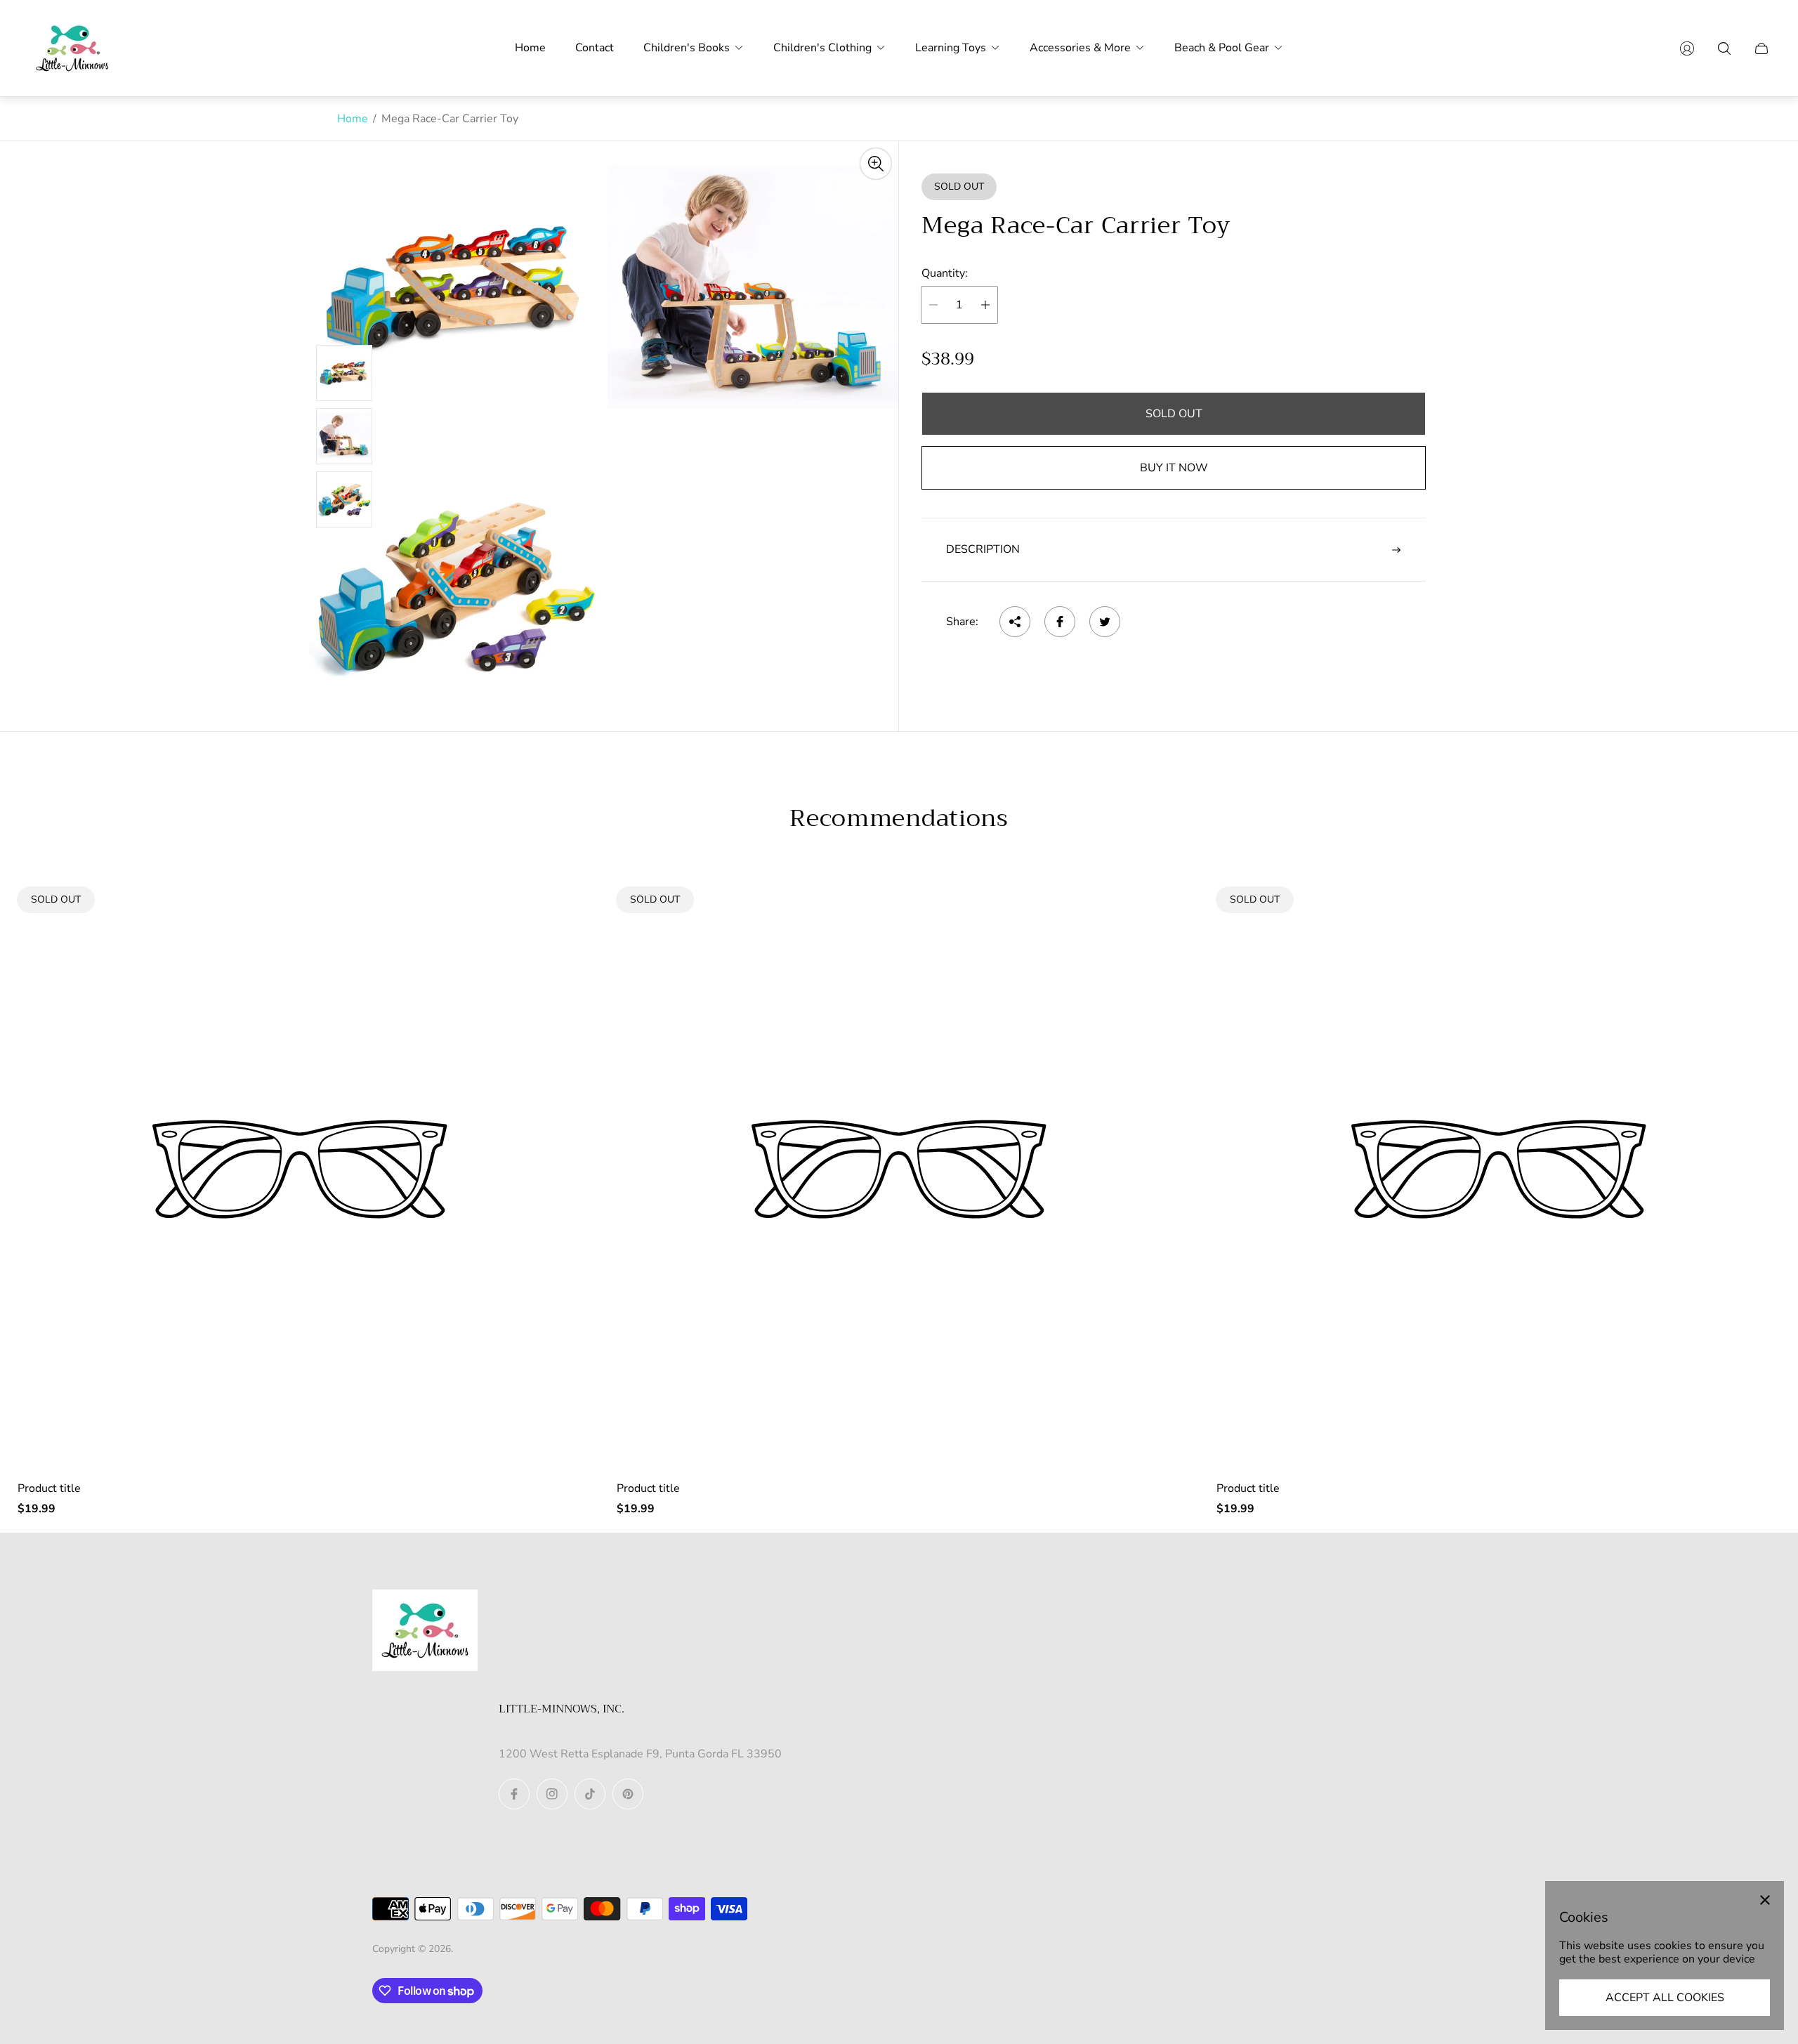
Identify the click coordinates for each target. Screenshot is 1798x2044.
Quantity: (945, 273)
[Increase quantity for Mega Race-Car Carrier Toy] (985, 305)
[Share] (1015, 622)
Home (353, 119)
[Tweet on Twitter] (1105, 622)
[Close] (1765, 1900)
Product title (49, 1488)
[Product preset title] (300, 1169)
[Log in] (1687, 48)
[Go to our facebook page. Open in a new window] (514, 1794)
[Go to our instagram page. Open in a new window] (552, 1794)
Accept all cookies (1665, 1998)
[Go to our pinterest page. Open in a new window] (628, 1794)
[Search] (1724, 48)
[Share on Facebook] (1060, 622)
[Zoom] (876, 164)
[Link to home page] (425, 1632)
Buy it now (1174, 468)
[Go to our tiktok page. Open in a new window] (590, 1794)
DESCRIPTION (983, 549)
